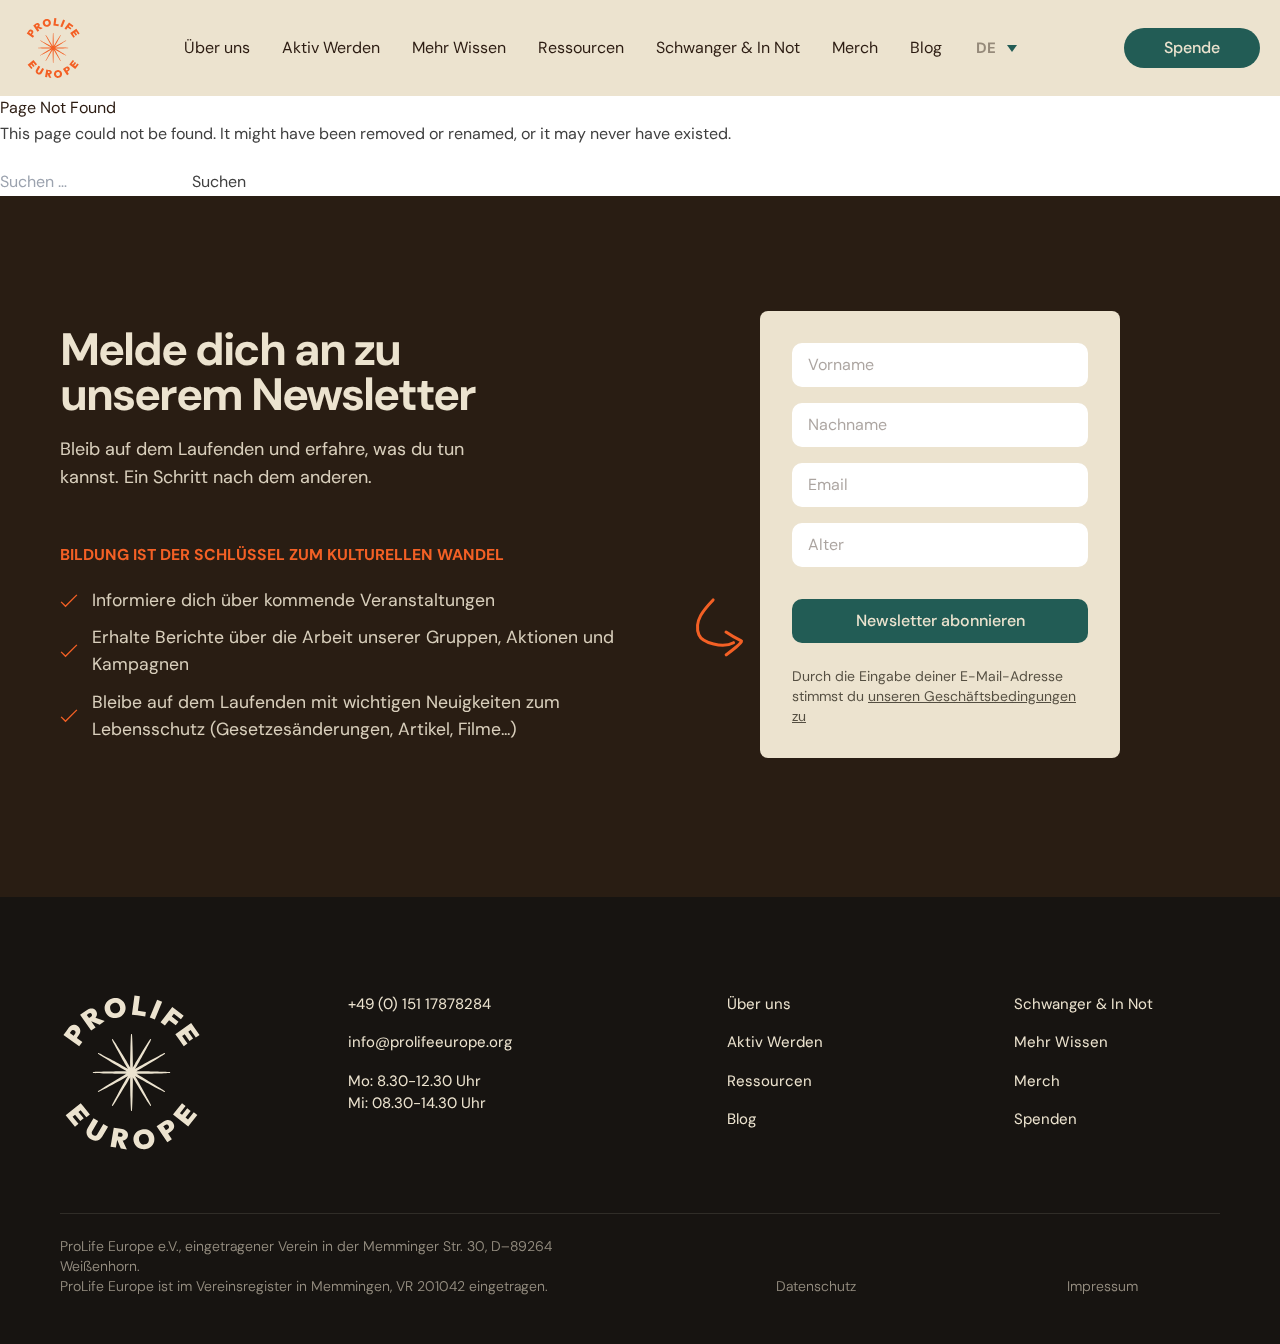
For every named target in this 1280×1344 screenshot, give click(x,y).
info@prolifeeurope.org (430, 1042)
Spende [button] (1192, 47)
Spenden (1045, 1119)
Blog (926, 47)
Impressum (1102, 1286)
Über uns (217, 47)
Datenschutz (816, 1286)
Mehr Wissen (459, 47)
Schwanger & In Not (728, 47)
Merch (855, 47)
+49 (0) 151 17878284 (419, 1004)
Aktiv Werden (331, 47)
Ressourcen (581, 47)
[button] (53, 48)
